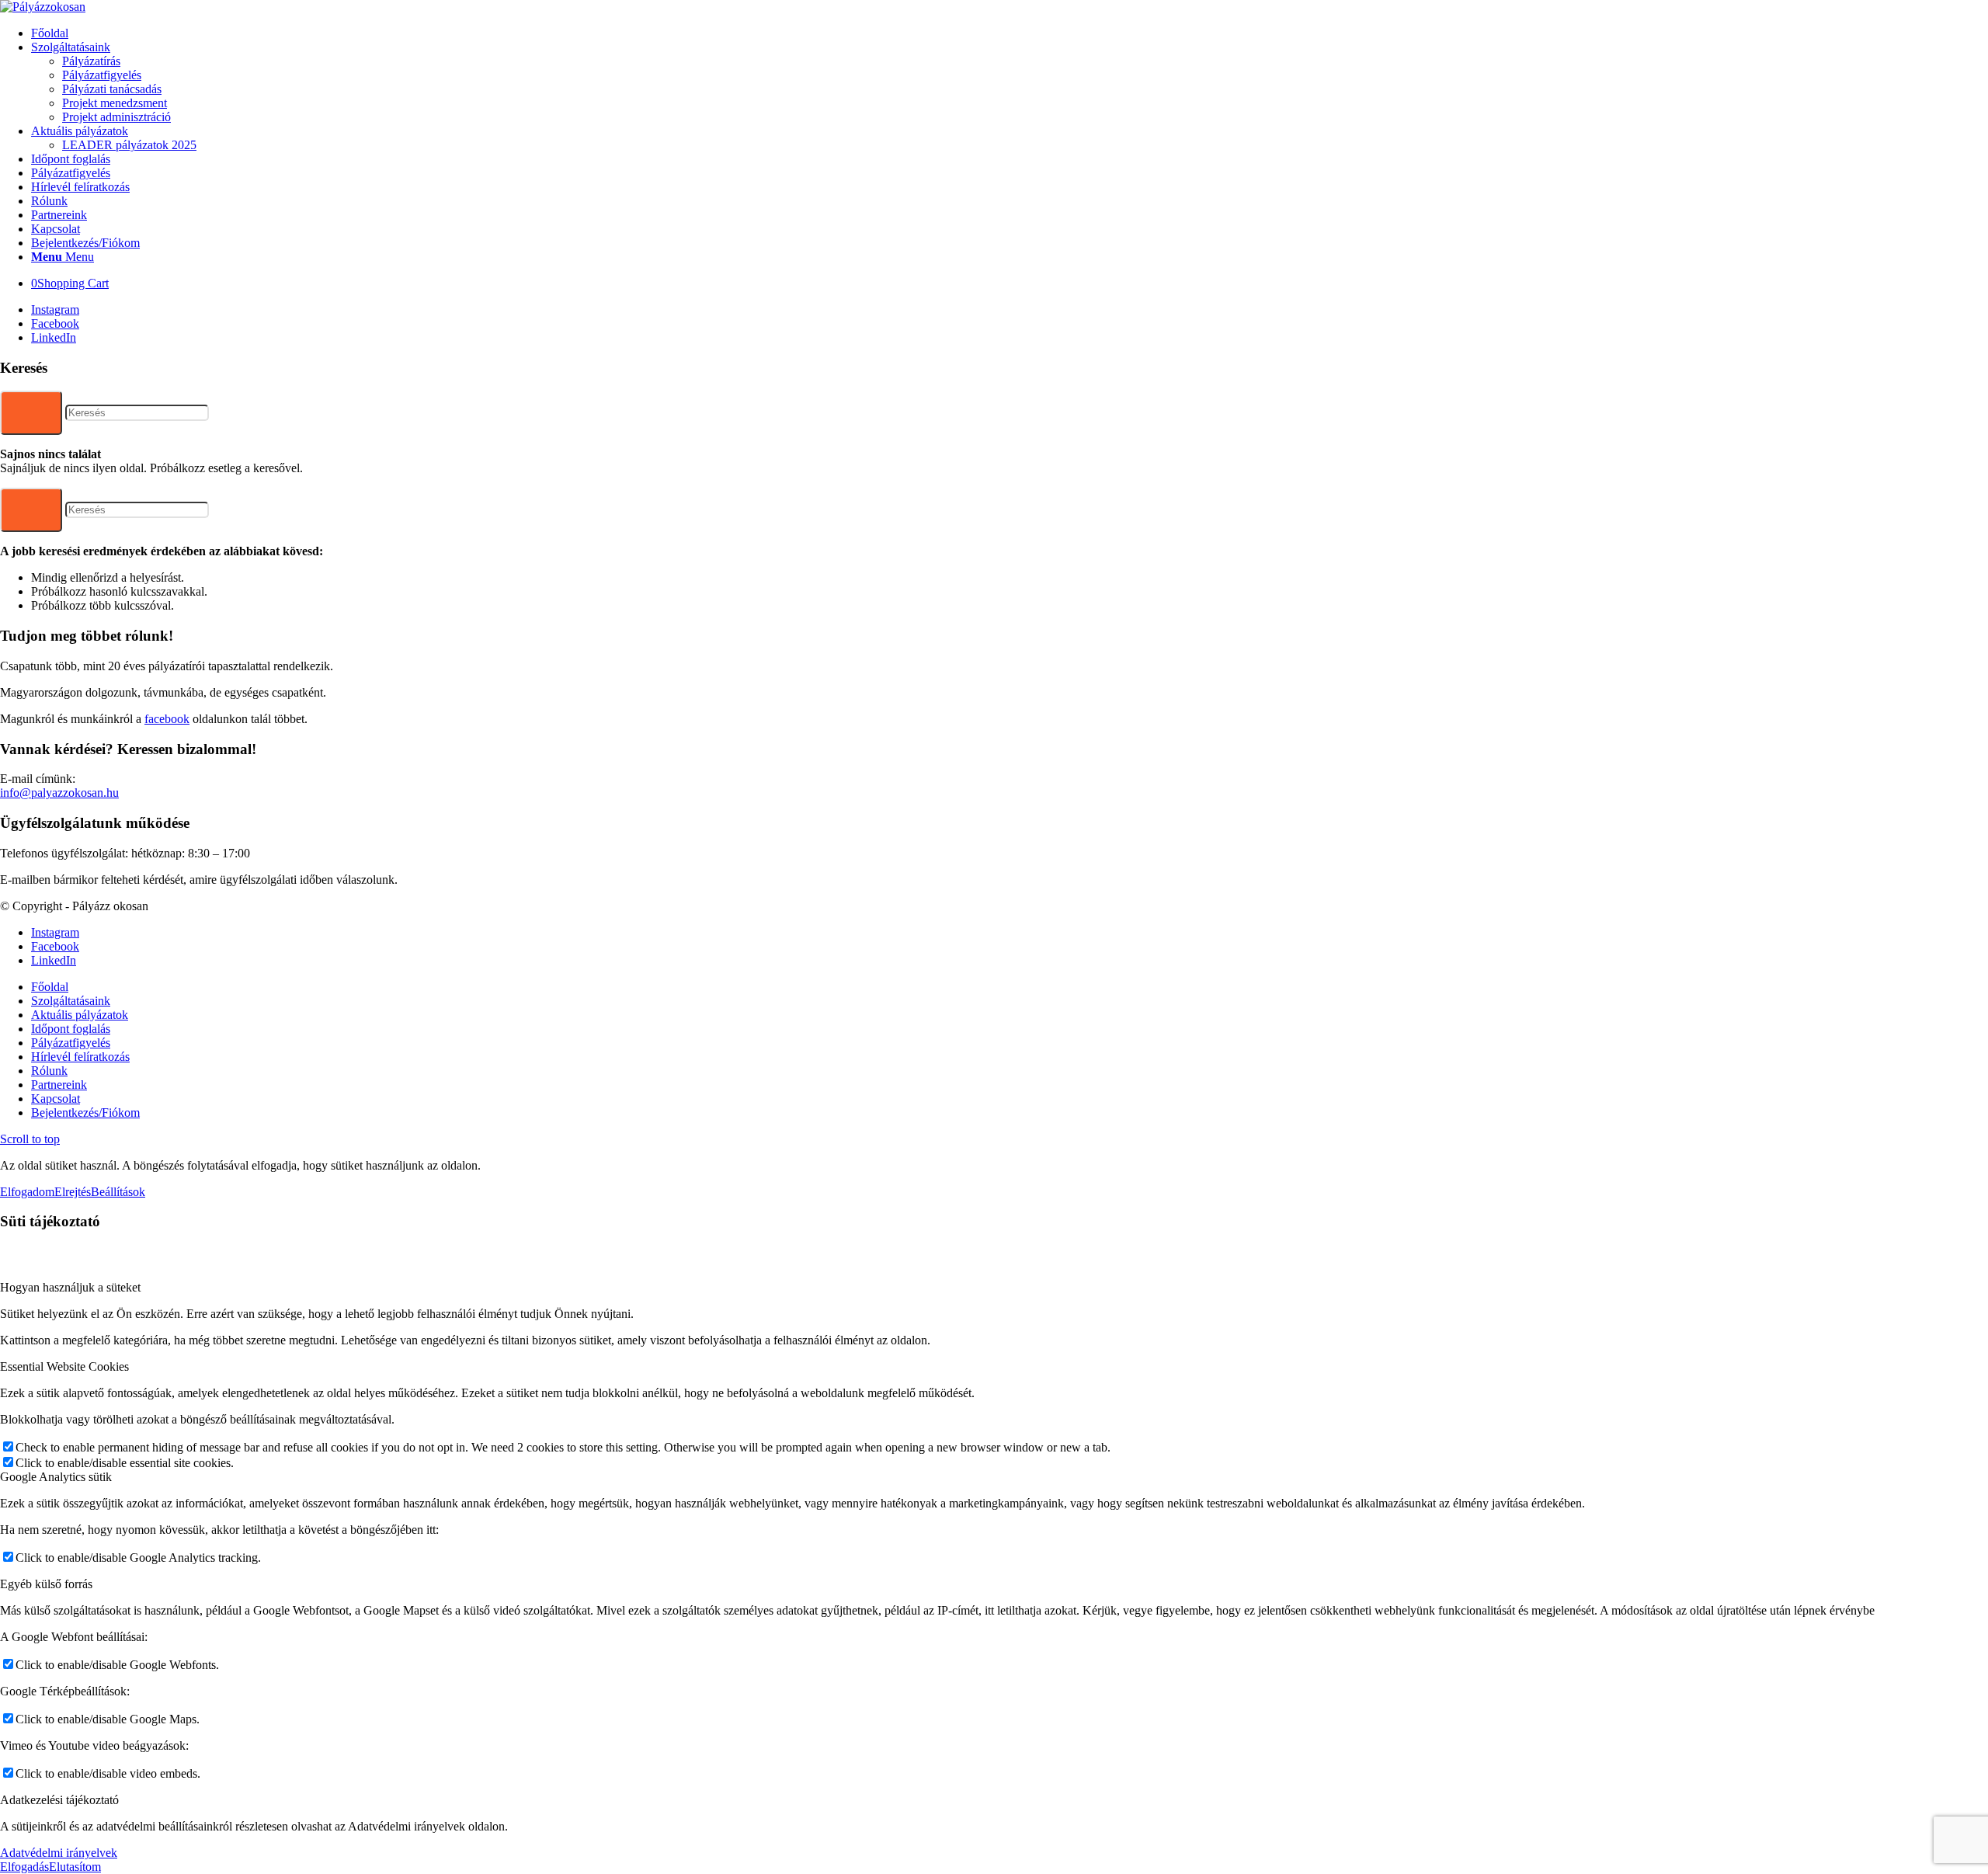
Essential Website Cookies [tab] (64, 1366)
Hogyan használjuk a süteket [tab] (70, 1287)
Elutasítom (75, 1867)
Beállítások (118, 1192)
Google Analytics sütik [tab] (56, 1477)
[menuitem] (1010, 33)
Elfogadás (24, 1867)
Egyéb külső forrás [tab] (46, 1584)
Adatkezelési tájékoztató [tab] (59, 1800)
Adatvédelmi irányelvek (59, 1853)
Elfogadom (27, 1192)
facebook (167, 719)
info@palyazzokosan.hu (59, 793)
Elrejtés (73, 1192)
